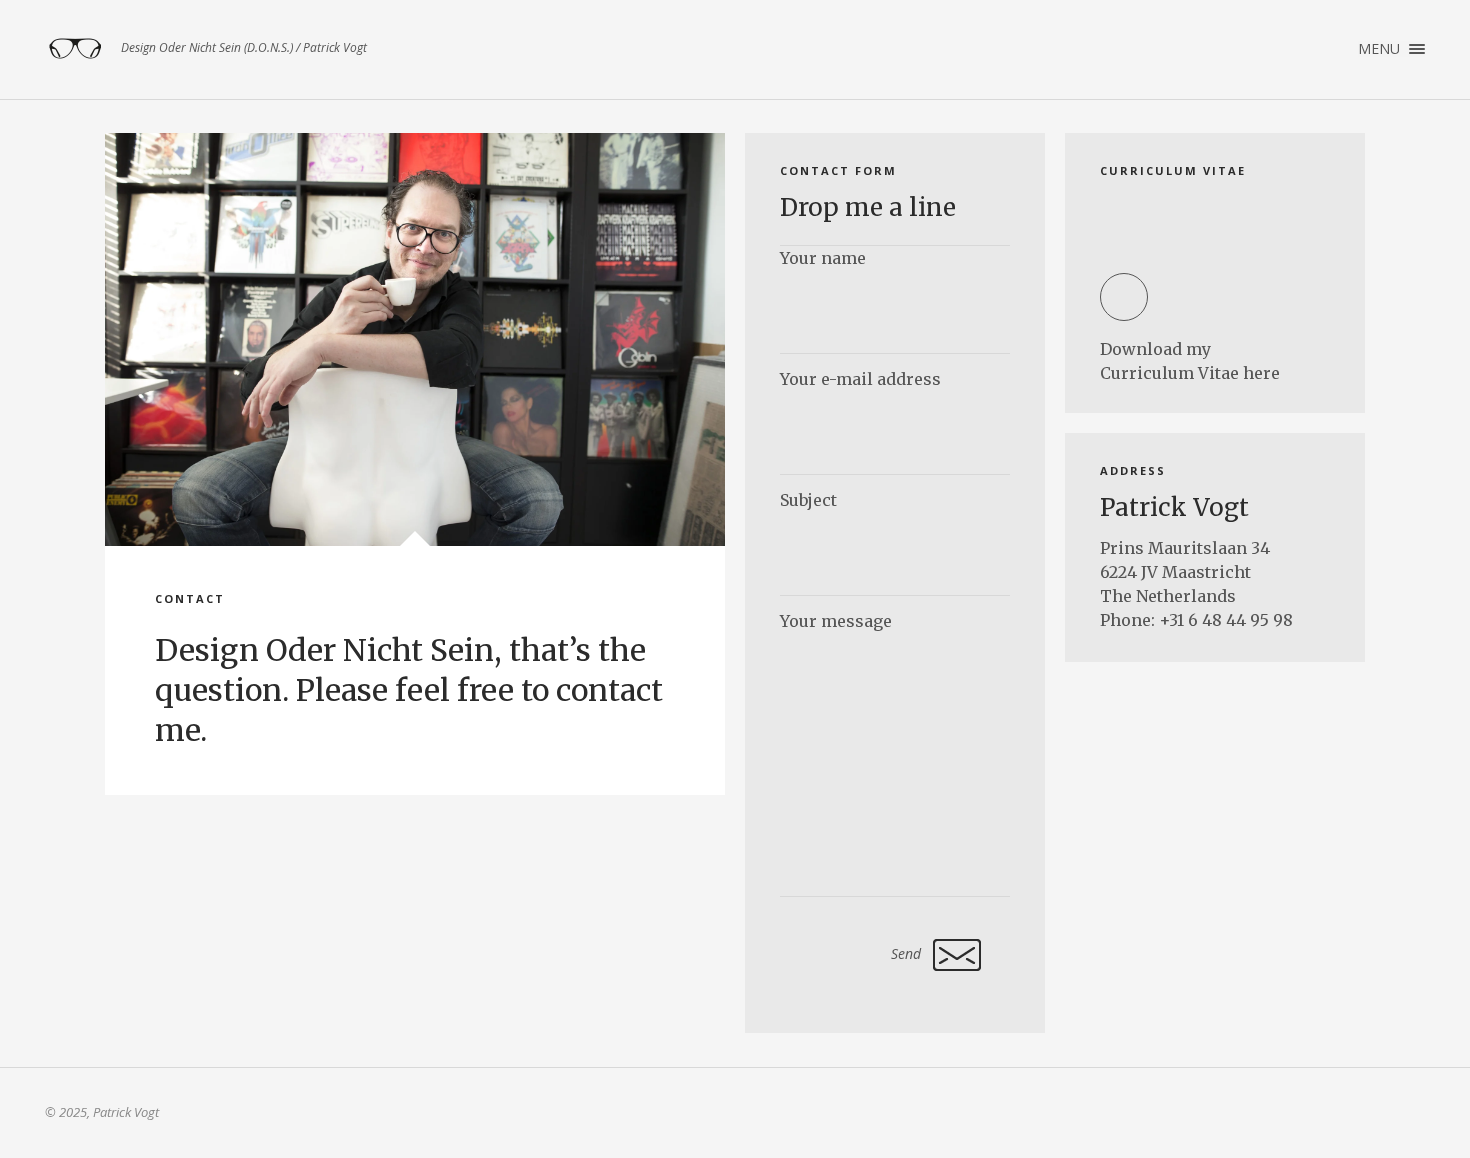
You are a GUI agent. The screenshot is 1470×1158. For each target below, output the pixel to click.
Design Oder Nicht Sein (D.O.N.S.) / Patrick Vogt (75, 49)
